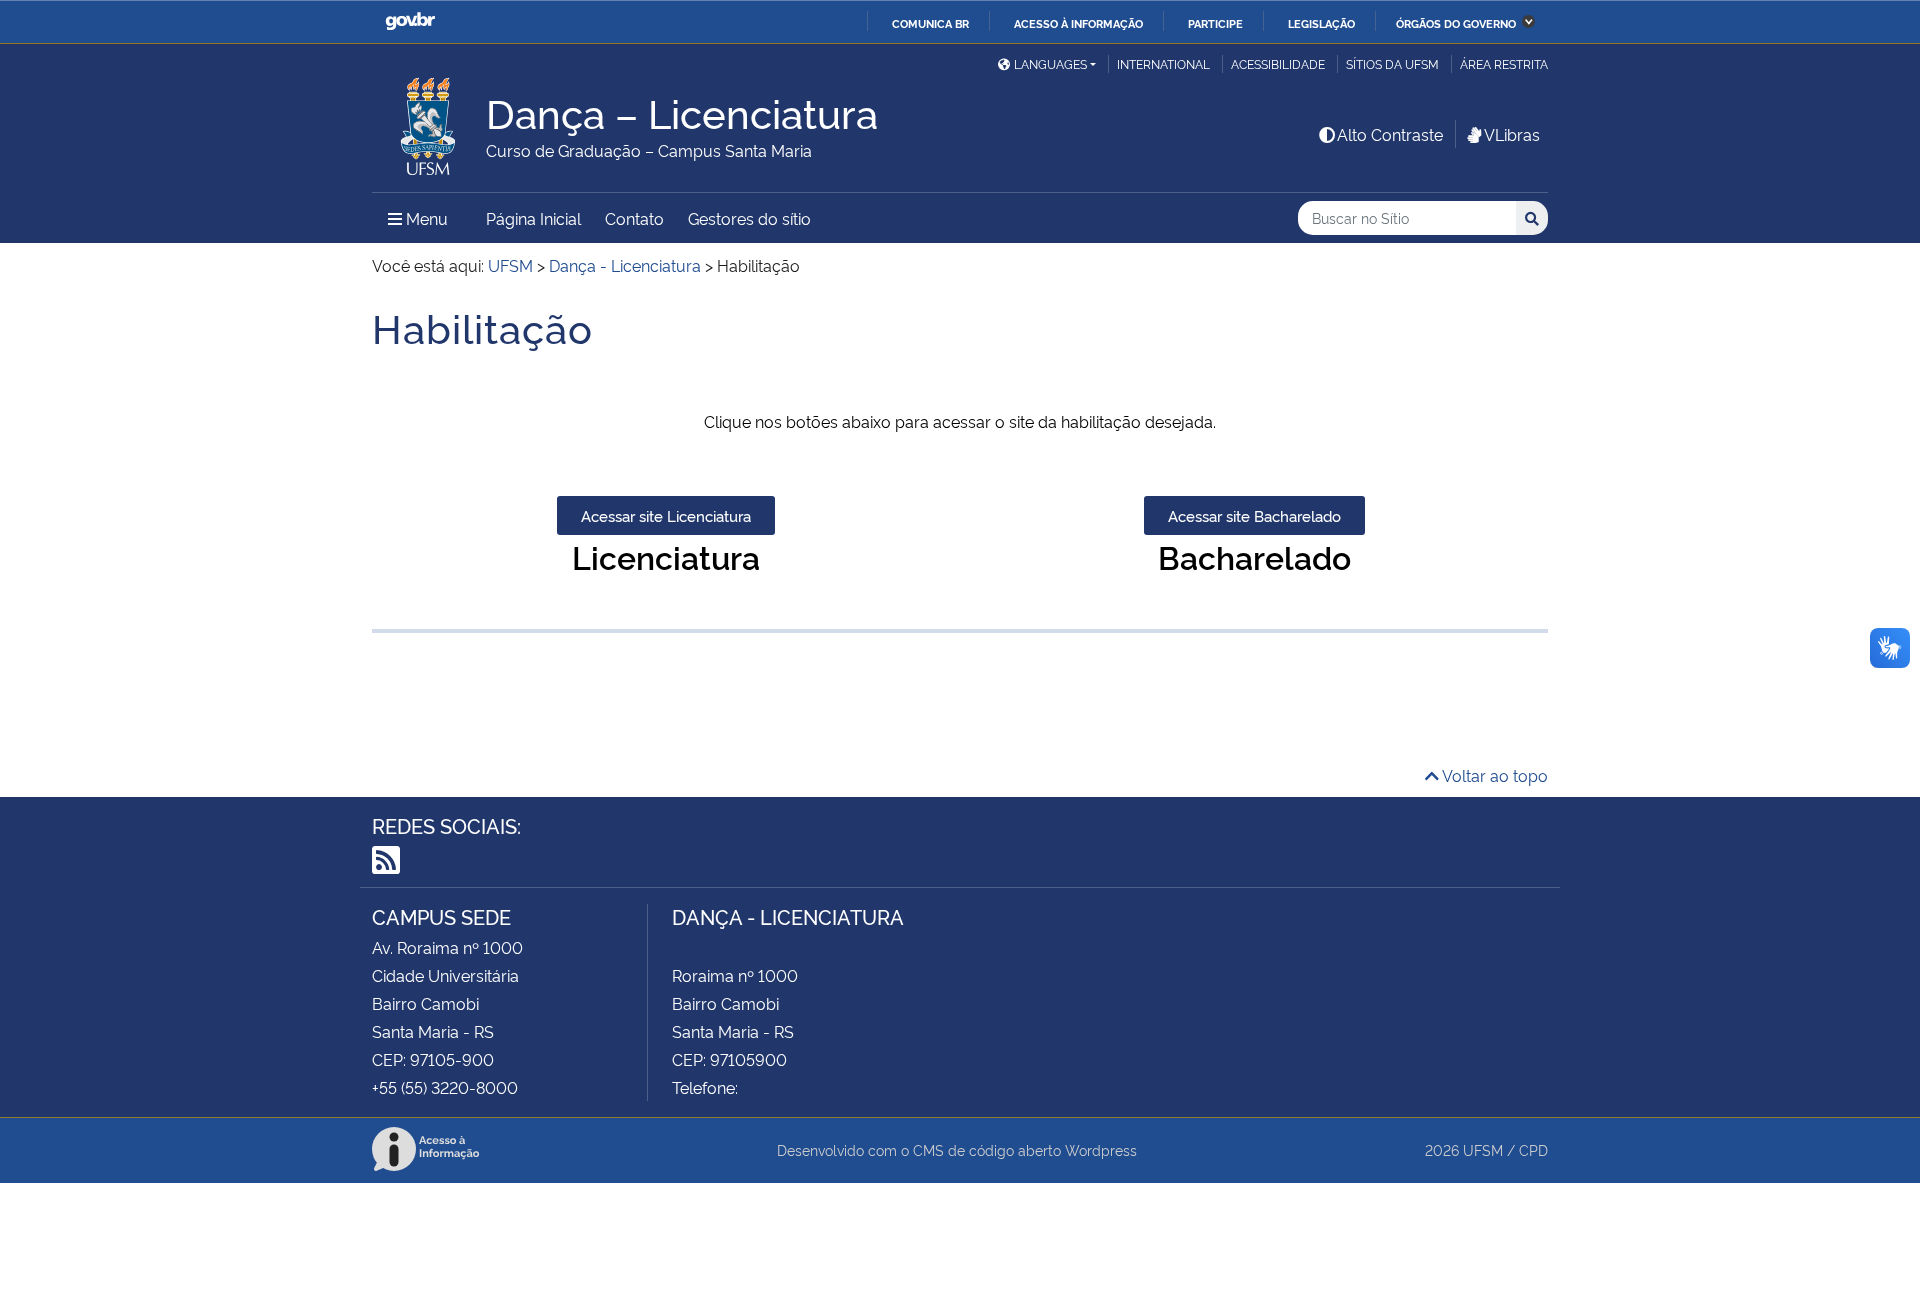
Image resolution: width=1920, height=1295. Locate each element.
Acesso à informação (1078, 23)
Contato (634, 218)
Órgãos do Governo (1456, 23)
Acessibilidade (1278, 63)
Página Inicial (533, 218)
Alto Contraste (1390, 134)
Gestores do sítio (749, 218)
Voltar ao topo (1493, 775)
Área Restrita (1504, 63)
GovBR (410, 21)
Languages (1050, 63)
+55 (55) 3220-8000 (445, 1087)
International (1163, 63)
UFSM (1483, 1149)
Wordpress (1101, 1149)
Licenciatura (666, 556)
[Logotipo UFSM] (429, 121)
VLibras (1512, 134)
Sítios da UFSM (1392, 63)
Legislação (1321, 23)
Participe (1215, 23)
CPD (1533, 1149)
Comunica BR (930, 23)
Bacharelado (1254, 556)
